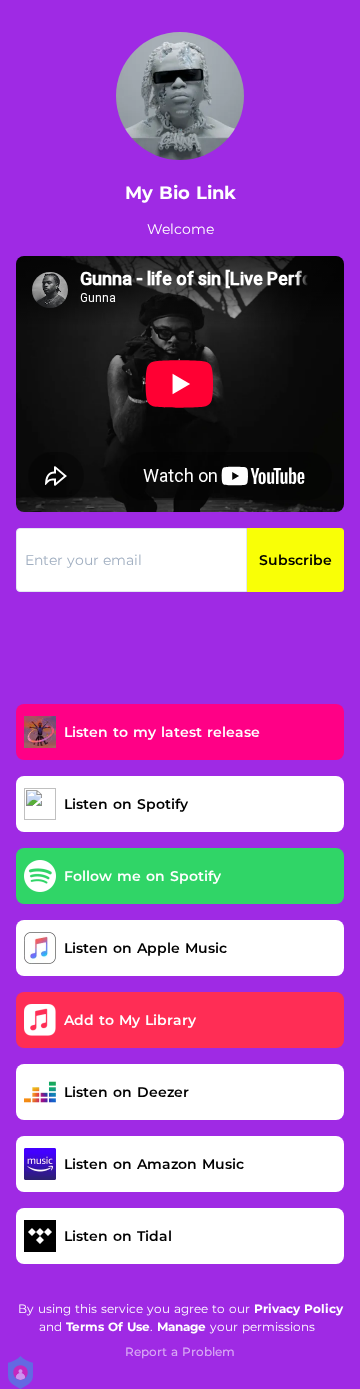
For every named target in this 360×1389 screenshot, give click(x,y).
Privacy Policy (298, 1308)
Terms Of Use (108, 1326)
